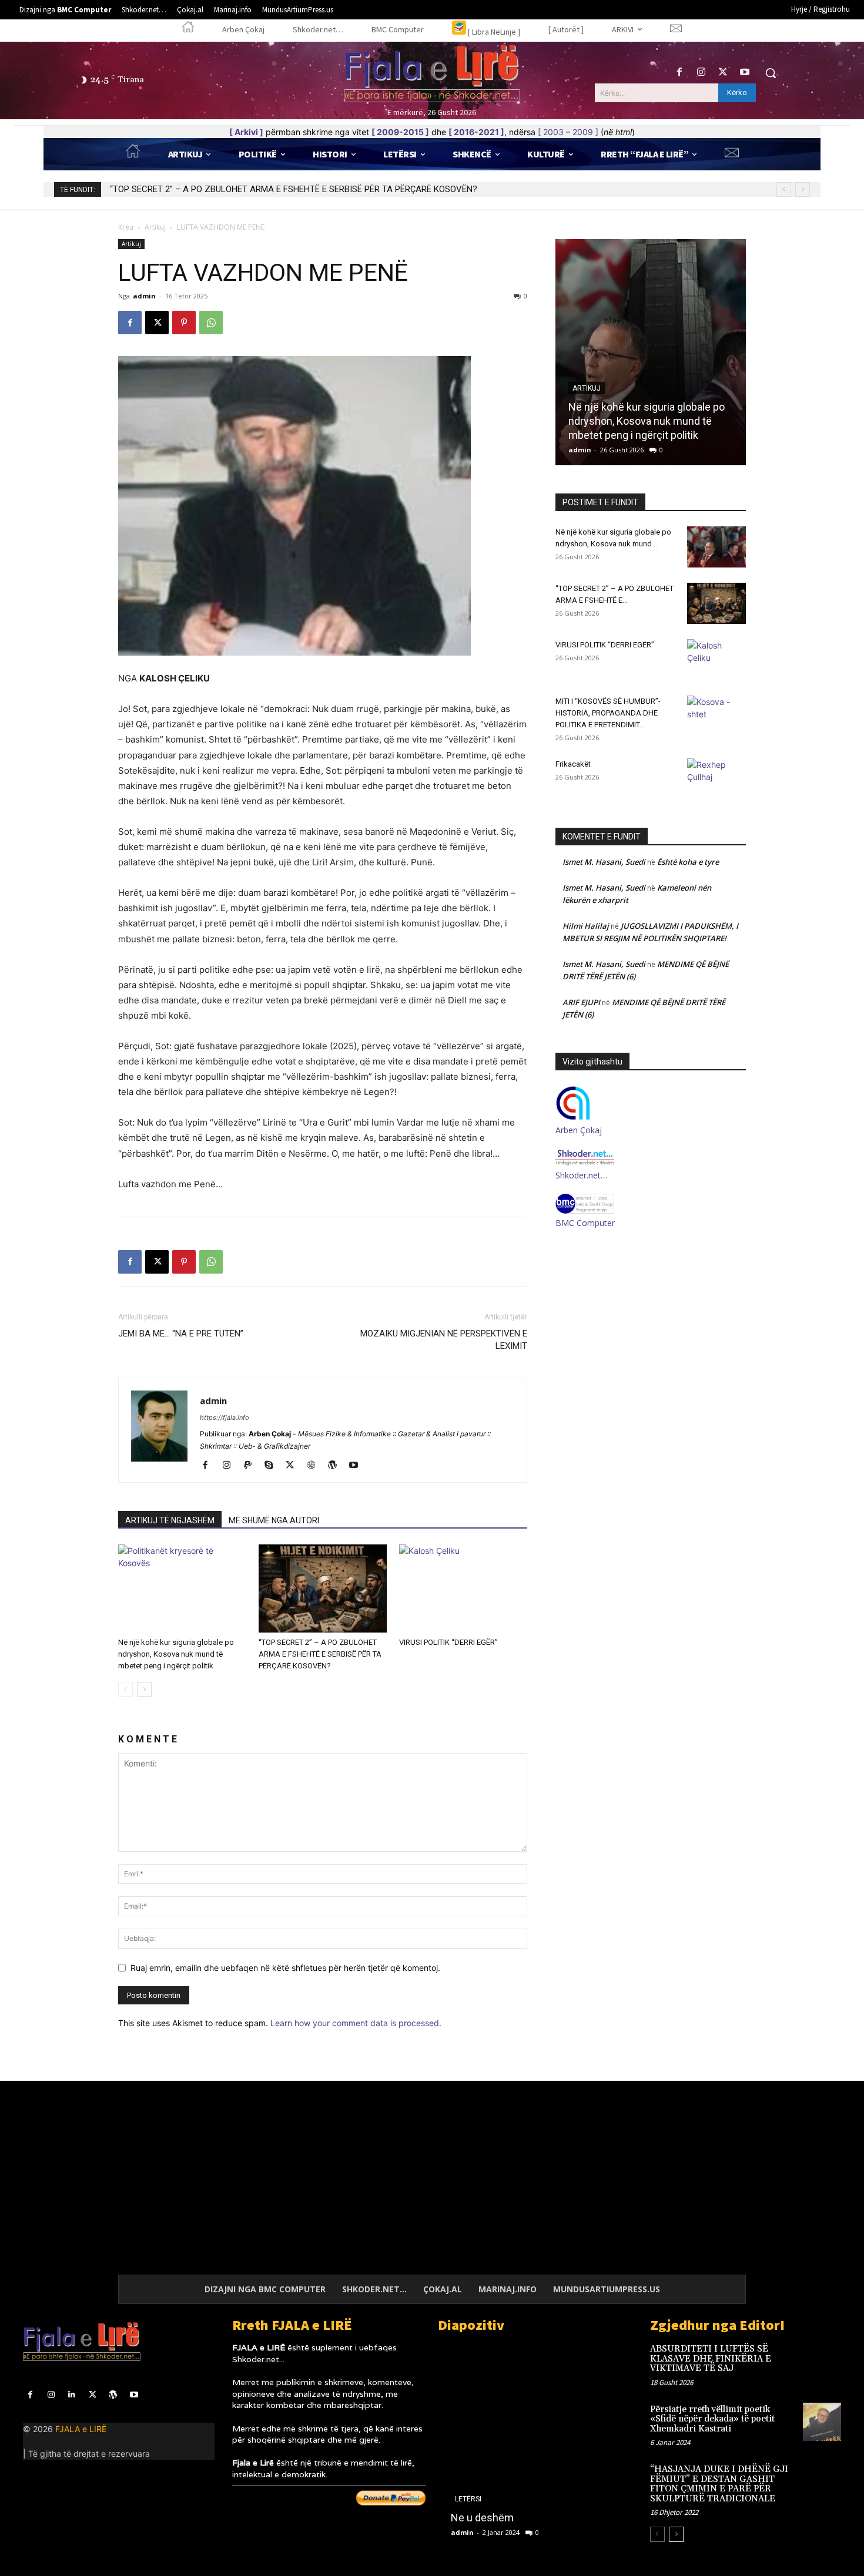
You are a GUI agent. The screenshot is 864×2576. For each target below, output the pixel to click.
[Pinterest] (184, 323)
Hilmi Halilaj (586, 926)
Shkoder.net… (581, 1175)
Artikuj (155, 227)
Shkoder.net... (258, 2359)
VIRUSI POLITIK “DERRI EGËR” (167, 189)
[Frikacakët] (716, 779)
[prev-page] (125, 1689)
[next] (803, 189)
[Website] (315, 1466)
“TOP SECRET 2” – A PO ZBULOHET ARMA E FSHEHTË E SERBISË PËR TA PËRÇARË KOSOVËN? (320, 1654)
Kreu (126, 227)
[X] (723, 73)
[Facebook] (679, 73)
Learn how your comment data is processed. (356, 2023)
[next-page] (144, 1689)
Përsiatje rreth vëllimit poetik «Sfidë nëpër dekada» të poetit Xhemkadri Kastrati (712, 2419)
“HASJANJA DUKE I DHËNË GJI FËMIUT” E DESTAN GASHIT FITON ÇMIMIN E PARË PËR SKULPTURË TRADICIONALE (719, 2484)
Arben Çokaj (579, 1130)
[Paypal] (252, 1466)
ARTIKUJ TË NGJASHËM (170, 1520)
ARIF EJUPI (581, 1002)
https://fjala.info (225, 1418)
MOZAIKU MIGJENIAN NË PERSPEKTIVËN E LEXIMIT (444, 1340)
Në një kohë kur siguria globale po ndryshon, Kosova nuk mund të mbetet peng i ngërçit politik (176, 1654)
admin (144, 296)
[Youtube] (745, 73)
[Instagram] (701, 73)
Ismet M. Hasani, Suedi (604, 862)
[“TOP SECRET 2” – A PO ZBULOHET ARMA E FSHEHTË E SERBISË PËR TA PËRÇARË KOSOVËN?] (323, 1588)
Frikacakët (573, 764)
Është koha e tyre (688, 862)
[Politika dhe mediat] (535, 2445)
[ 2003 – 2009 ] (568, 132)
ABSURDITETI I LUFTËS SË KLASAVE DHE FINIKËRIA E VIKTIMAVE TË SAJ (711, 2359)
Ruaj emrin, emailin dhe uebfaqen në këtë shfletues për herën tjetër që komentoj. (285, 1968)
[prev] (784, 189)
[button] (771, 73)
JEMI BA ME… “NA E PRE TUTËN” (181, 1334)
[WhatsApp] (211, 323)
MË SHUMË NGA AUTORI (274, 1520)
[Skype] (273, 1466)
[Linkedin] (71, 2395)
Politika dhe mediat (494, 2518)
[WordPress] (336, 1466)
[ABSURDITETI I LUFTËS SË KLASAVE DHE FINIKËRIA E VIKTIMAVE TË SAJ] (822, 2361)
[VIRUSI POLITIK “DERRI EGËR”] (463, 1588)
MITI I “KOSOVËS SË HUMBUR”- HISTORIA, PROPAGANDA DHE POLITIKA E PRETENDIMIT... (608, 713)
